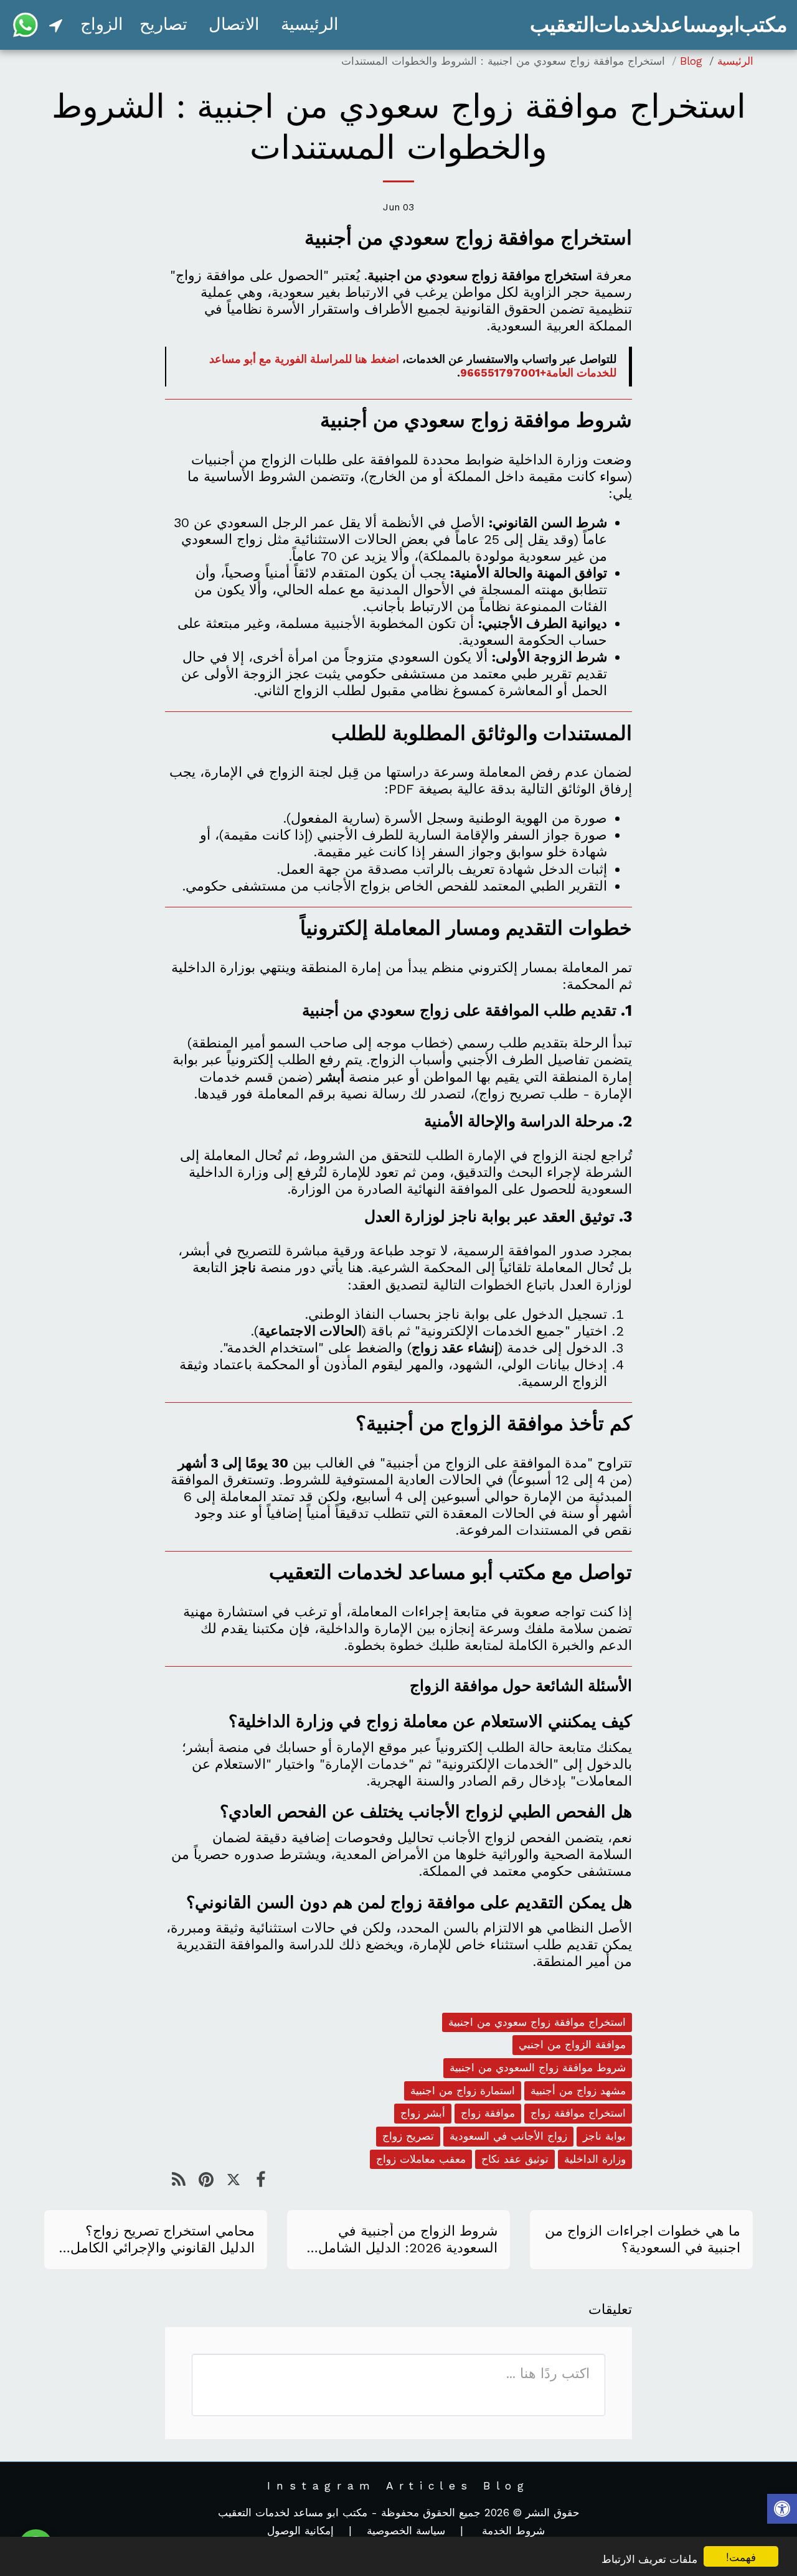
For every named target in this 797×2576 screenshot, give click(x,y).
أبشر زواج (423, 2113)
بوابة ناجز (604, 2136)
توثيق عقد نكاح (515, 2159)
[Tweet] (233, 2180)
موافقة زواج (488, 2113)
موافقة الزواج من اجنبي (572, 2044)
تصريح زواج (408, 2136)
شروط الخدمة (512, 2531)
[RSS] (179, 2180)
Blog (691, 61)
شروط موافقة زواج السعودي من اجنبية (538, 2068)
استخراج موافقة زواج (578, 2113)
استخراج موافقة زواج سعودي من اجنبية (537, 2022)
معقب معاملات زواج (421, 2159)
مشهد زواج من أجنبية (578, 2091)
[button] (56, 25)
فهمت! (741, 2556)
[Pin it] (206, 2180)
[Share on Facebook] (261, 2180)
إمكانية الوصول (300, 2531)
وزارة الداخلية (595, 2159)
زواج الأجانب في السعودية (508, 2136)
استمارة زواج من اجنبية (463, 2091)
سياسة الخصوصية (406, 2531)
